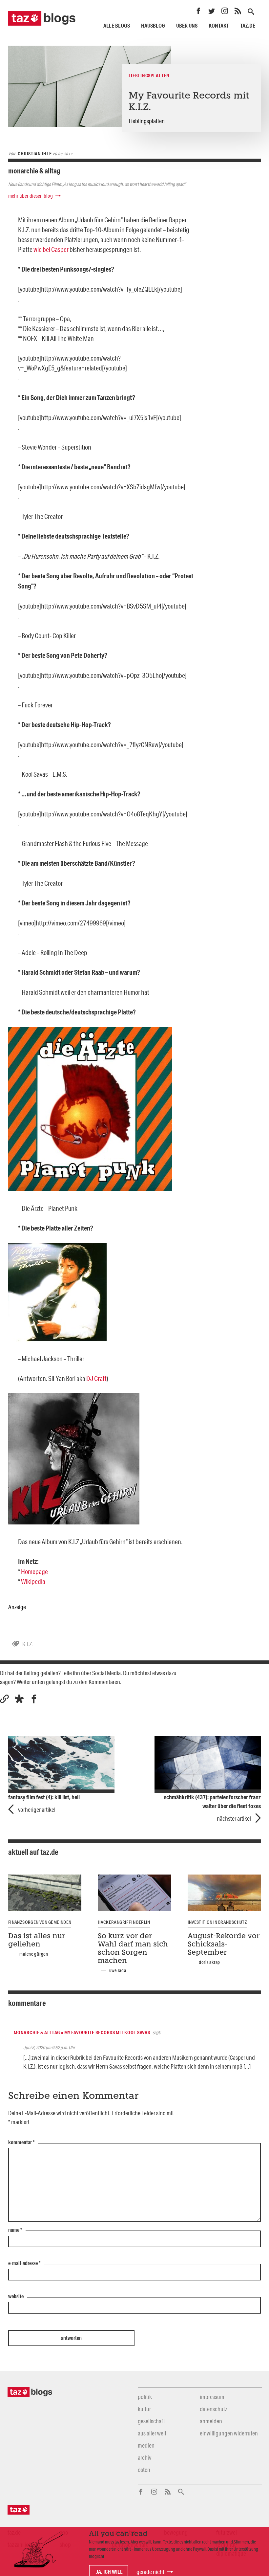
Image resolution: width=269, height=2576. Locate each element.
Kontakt (219, 25)
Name (15, 2230)
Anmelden (211, 2421)
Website (16, 2297)
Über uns (187, 25)
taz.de (248, 25)
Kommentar (21, 2143)
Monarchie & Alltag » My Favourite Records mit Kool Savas (82, 2032)
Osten (144, 2470)
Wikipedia (33, 1581)
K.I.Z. (28, 1644)
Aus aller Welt (152, 2433)
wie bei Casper (51, 249)
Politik (145, 2397)
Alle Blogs (117, 25)
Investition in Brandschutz (217, 1922)
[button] (19, 1699)
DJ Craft (96, 1378)
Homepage (34, 1571)
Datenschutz (213, 2409)
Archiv (145, 2457)
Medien (146, 2445)
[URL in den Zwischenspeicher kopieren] (4, 1699)
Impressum (212, 2397)
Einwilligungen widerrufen (229, 2433)
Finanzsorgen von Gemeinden (40, 1922)
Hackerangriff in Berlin (124, 1922)
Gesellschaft (151, 2421)
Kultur (144, 2409)
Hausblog (153, 25)
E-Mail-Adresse (24, 2263)
